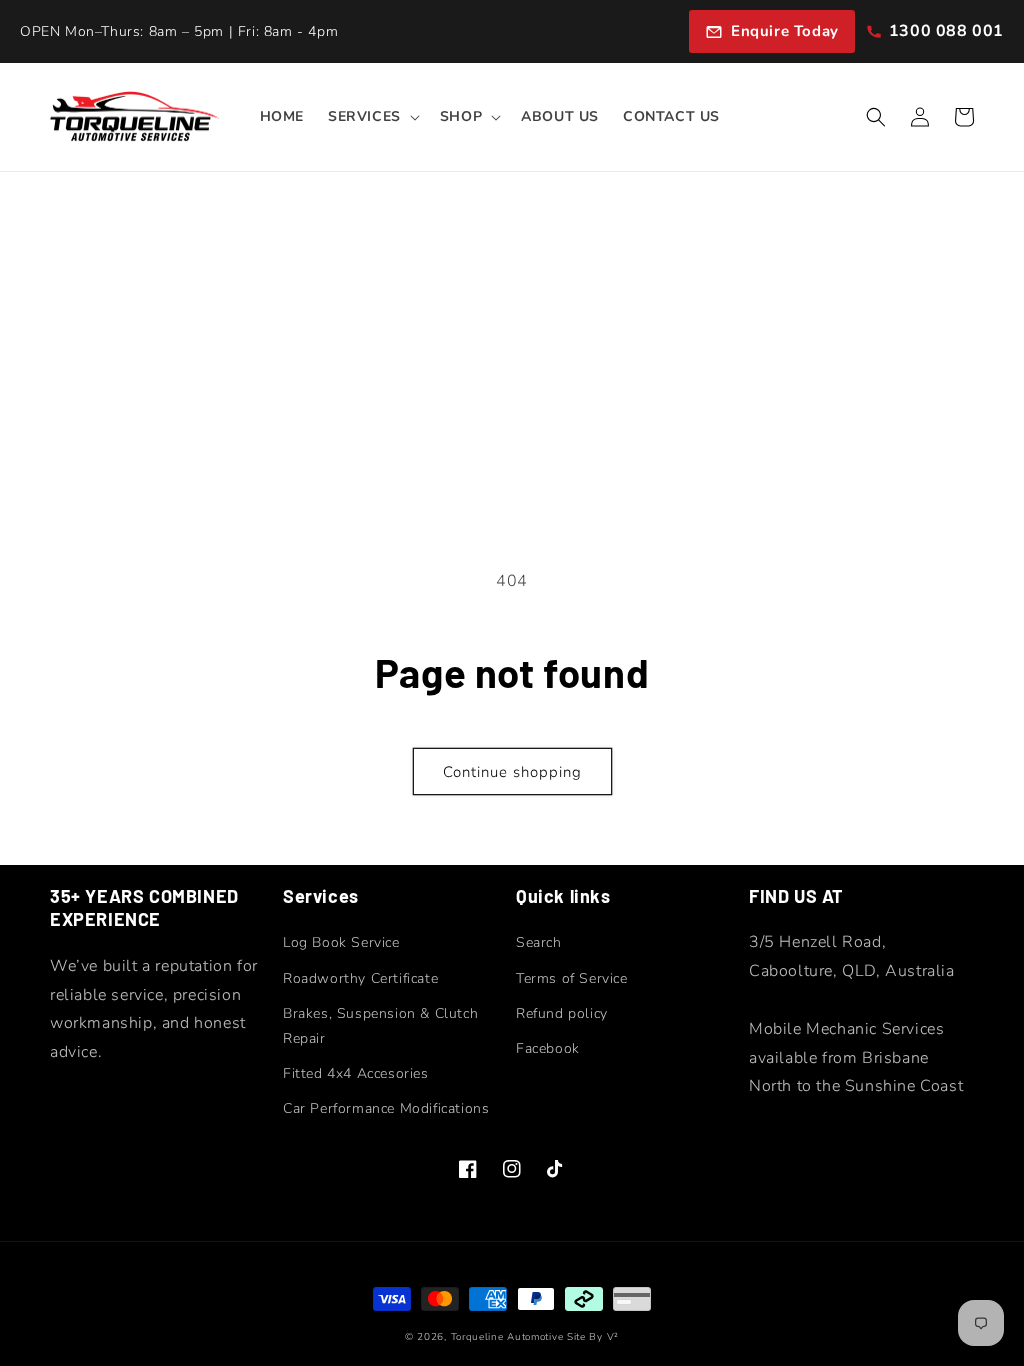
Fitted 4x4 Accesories (356, 1073)
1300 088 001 (946, 31)
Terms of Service (572, 978)
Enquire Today (785, 31)
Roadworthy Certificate (360, 978)
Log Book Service (341, 942)
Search (539, 942)
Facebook (548, 1048)
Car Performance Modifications (386, 1108)
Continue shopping (512, 772)
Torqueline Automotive (507, 1337)
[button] (372, 117)
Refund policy (562, 1013)
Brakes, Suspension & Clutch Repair (380, 1026)
